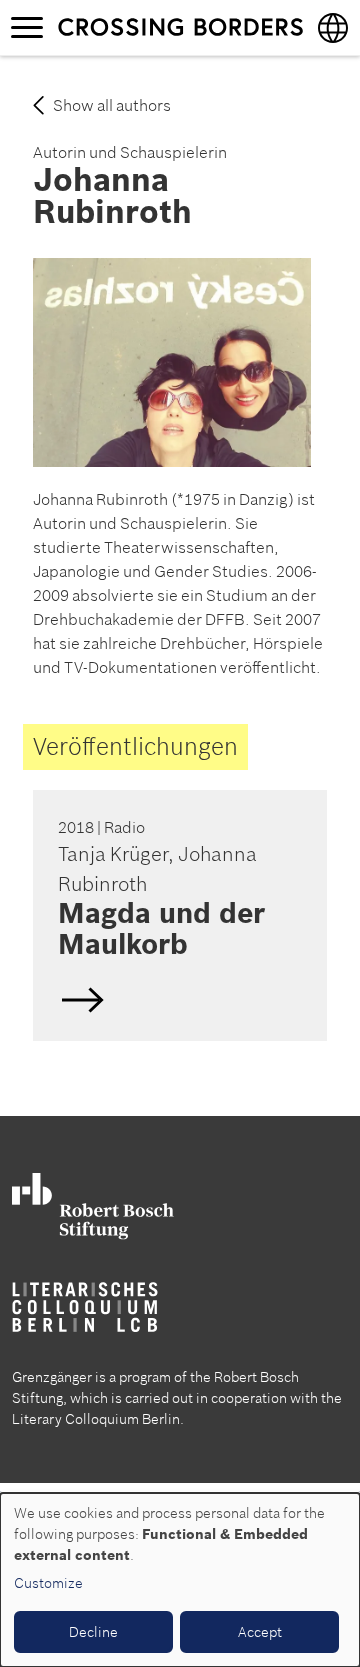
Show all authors (112, 105)
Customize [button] (48, 1583)
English (177, 915)
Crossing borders (179, 27)
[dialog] (180, 1580)
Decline (93, 1632)
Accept (260, 1632)
